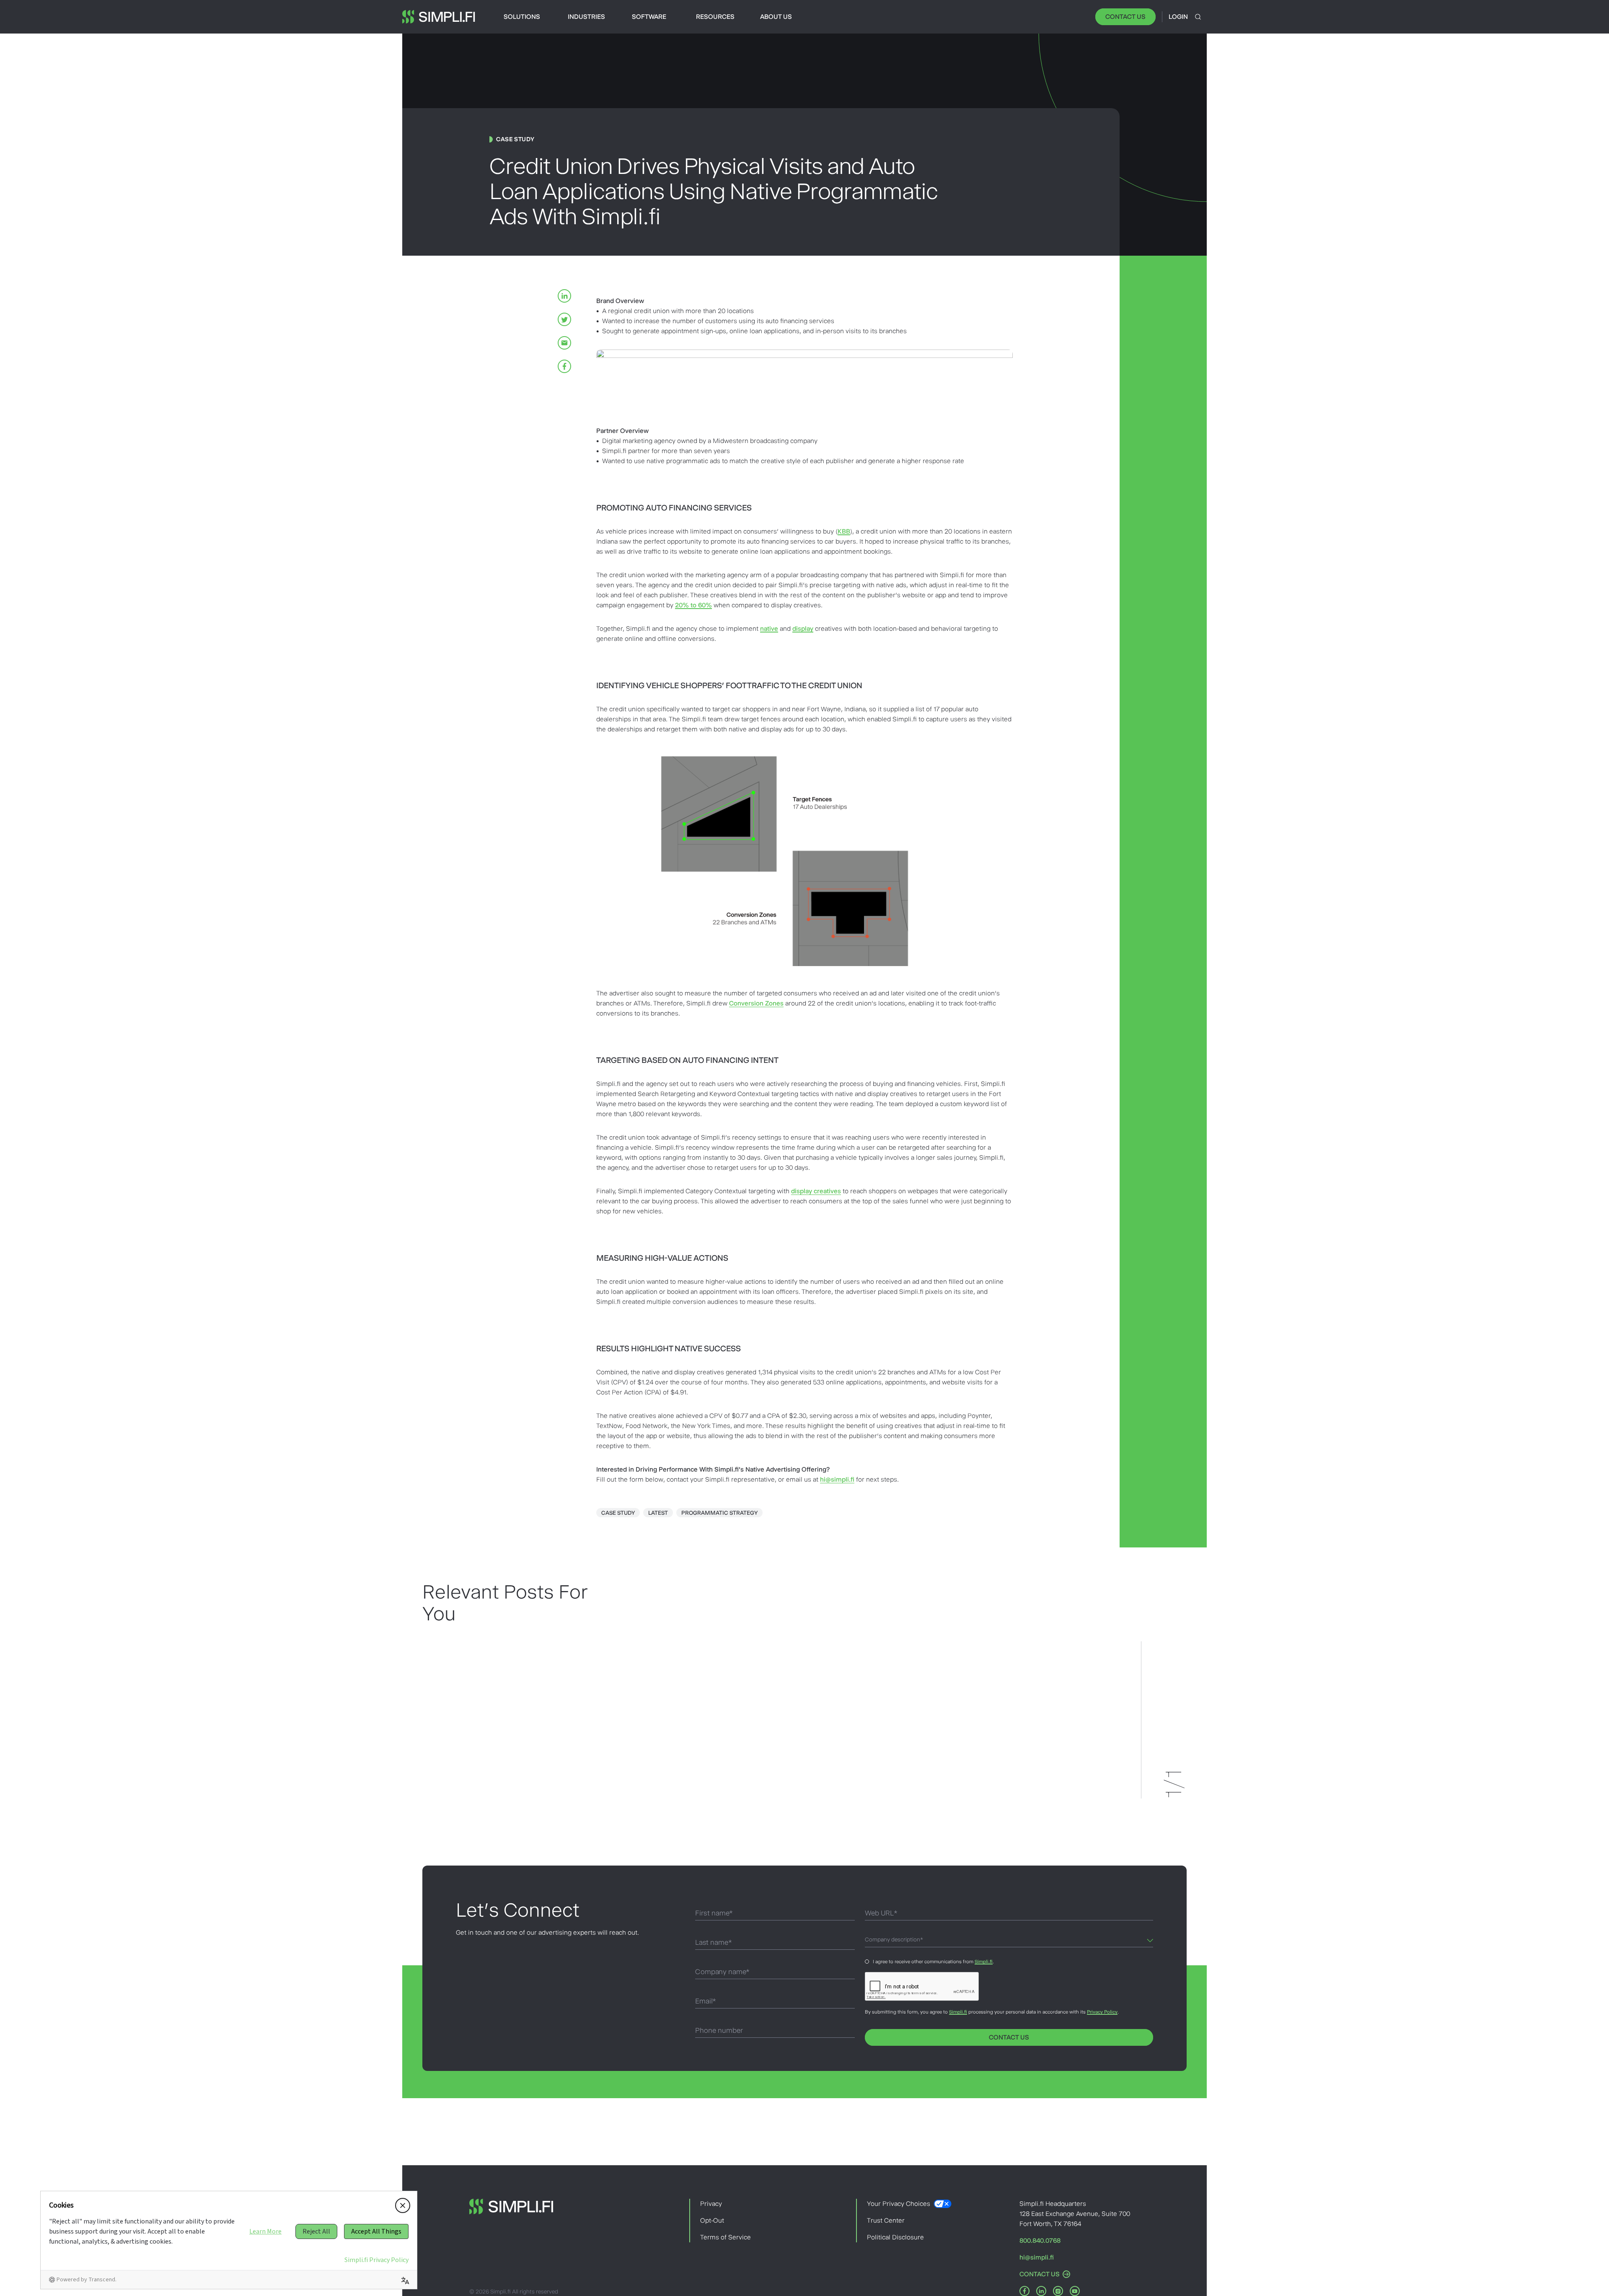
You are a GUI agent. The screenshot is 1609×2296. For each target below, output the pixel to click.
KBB (844, 531)
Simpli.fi (984, 1962)
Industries (586, 17)
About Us (776, 17)
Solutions (522, 17)
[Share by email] (564, 343)
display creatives (816, 1191)
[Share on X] (564, 319)
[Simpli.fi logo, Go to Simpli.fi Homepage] (439, 17)
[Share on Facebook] (564, 366)
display (803, 628)
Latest (658, 1513)
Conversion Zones (756, 1003)
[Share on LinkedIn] (564, 296)
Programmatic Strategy (719, 1513)
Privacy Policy (1102, 2012)
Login (1178, 17)
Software (649, 17)
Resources (715, 17)
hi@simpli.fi (837, 1479)
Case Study (618, 1513)
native (769, 628)
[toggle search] (1198, 17)
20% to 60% (693, 605)
